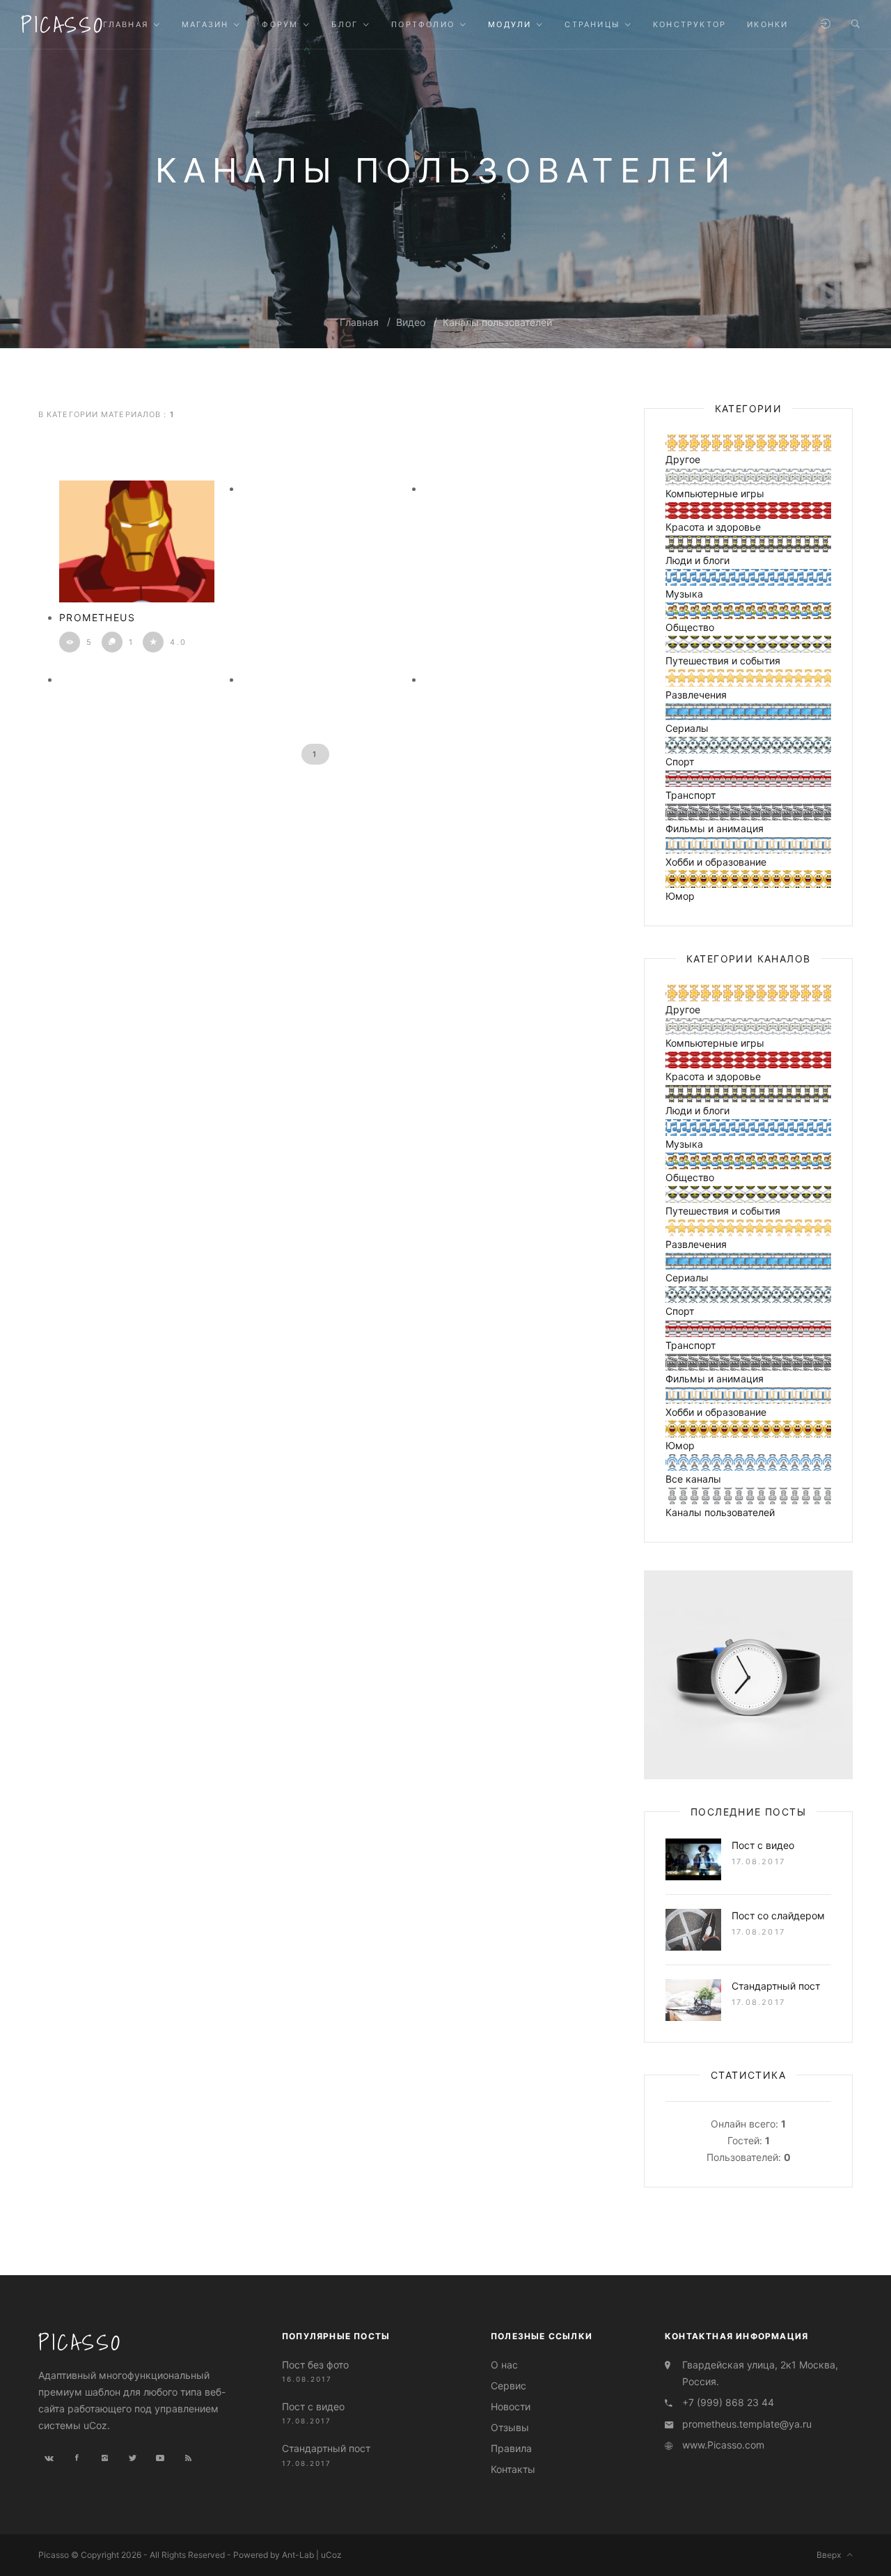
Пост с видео (763, 1845)
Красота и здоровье (713, 527)
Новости (511, 2406)
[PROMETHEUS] (137, 541)
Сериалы (687, 728)
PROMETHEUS (97, 617)
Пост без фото (315, 2365)
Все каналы (693, 1479)
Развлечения (696, 695)
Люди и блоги (697, 560)
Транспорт (691, 795)
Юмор (680, 896)
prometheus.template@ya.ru (747, 2424)
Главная (359, 322)
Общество (690, 627)
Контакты (513, 2470)
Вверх (832, 2555)
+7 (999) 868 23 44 (728, 2402)
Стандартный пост (776, 1986)
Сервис (508, 2386)
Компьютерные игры (715, 493)
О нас (504, 2365)
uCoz (331, 2555)
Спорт (680, 762)
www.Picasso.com (723, 2445)
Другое (683, 459)
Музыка (684, 594)
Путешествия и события (723, 661)
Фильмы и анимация (715, 828)
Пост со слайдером (778, 1915)
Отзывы (510, 2428)
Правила (511, 2449)
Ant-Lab (298, 2555)
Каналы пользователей (497, 322)
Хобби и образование (716, 862)
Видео (411, 322)
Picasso (63, 24)
